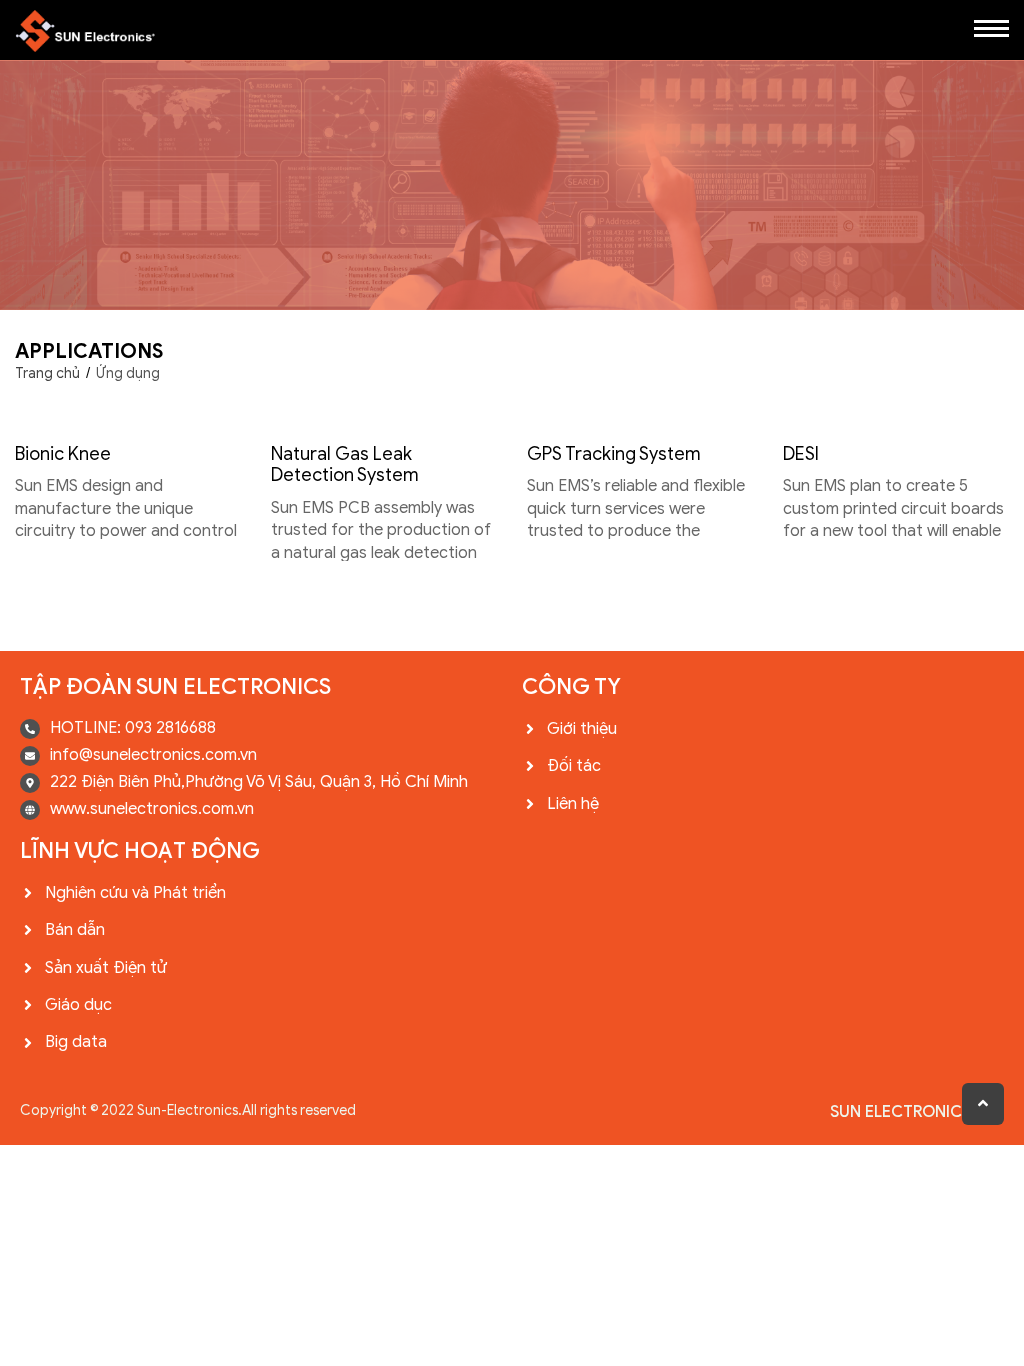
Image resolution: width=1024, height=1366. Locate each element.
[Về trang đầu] (983, 1104)
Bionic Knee (63, 454)
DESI (801, 454)
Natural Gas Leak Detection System (345, 465)
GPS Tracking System (614, 454)
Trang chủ (47, 373)
